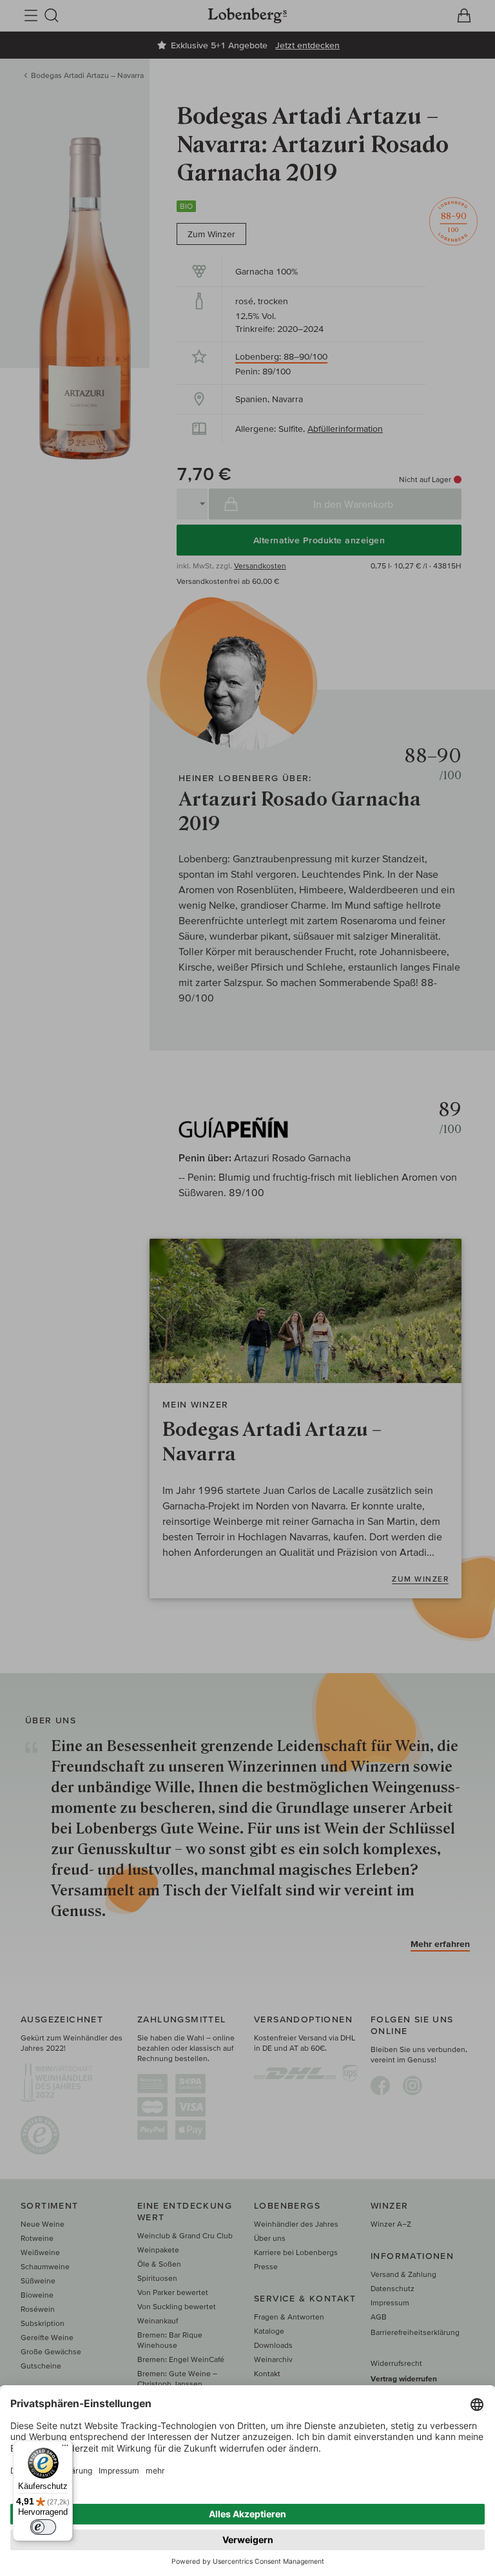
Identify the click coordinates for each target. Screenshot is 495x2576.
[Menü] (65, 2448)
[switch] (43, 2527)
